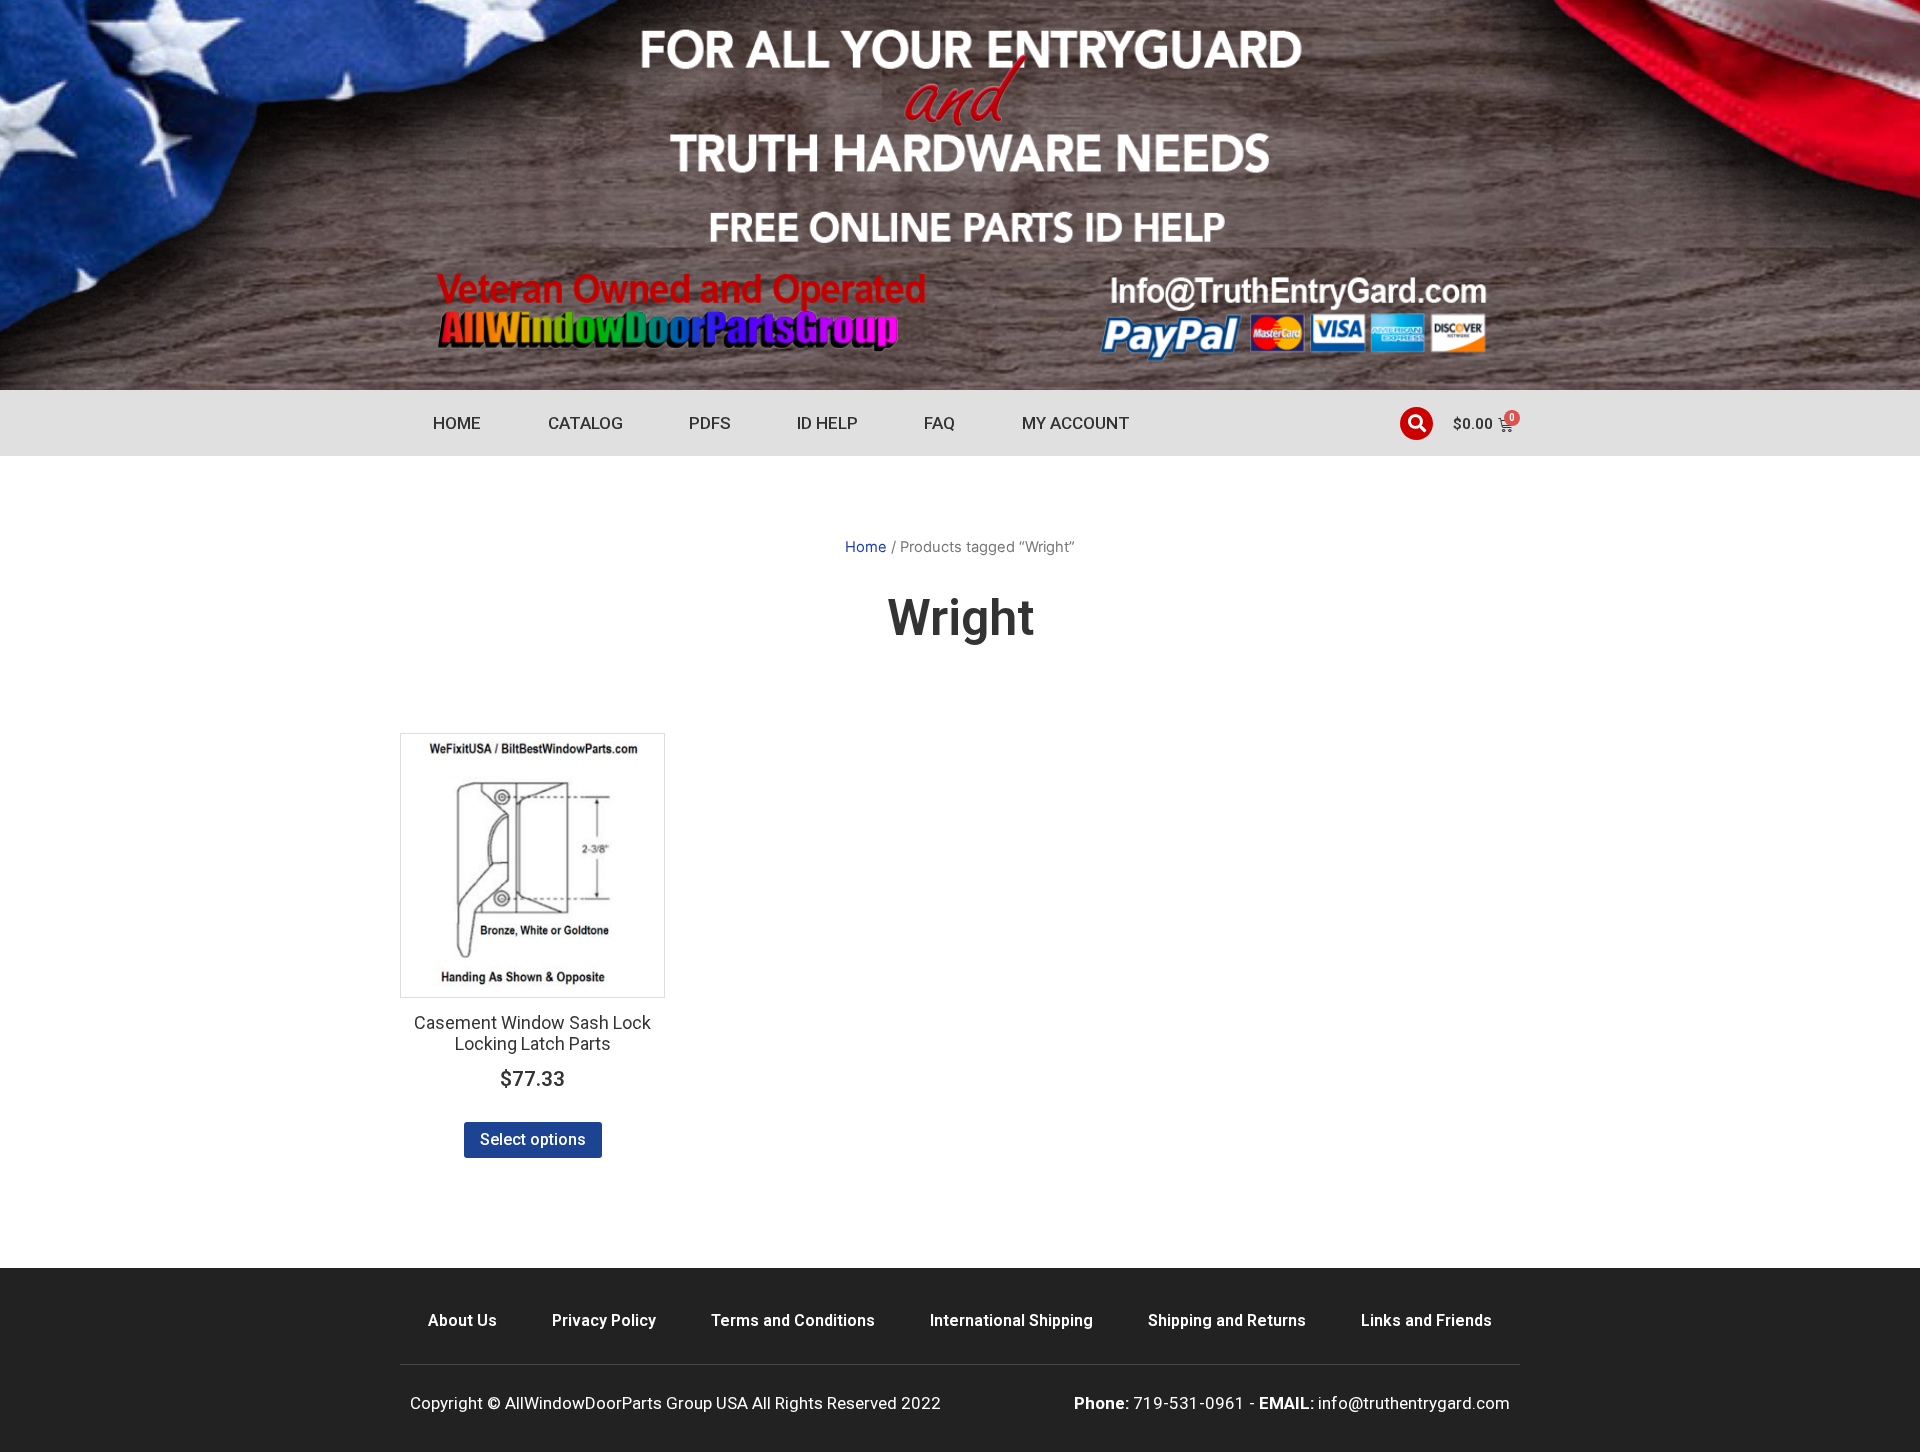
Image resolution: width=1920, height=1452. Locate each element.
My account (1076, 423)
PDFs (710, 423)
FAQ (939, 423)
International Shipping (1011, 1320)
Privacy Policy (604, 1320)
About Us (462, 1320)
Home (457, 423)
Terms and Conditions (793, 1320)
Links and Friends (1426, 1320)
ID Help (827, 423)
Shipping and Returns (1227, 1320)
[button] (1416, 423)
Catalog (585, 423)
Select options (533, 1139)
